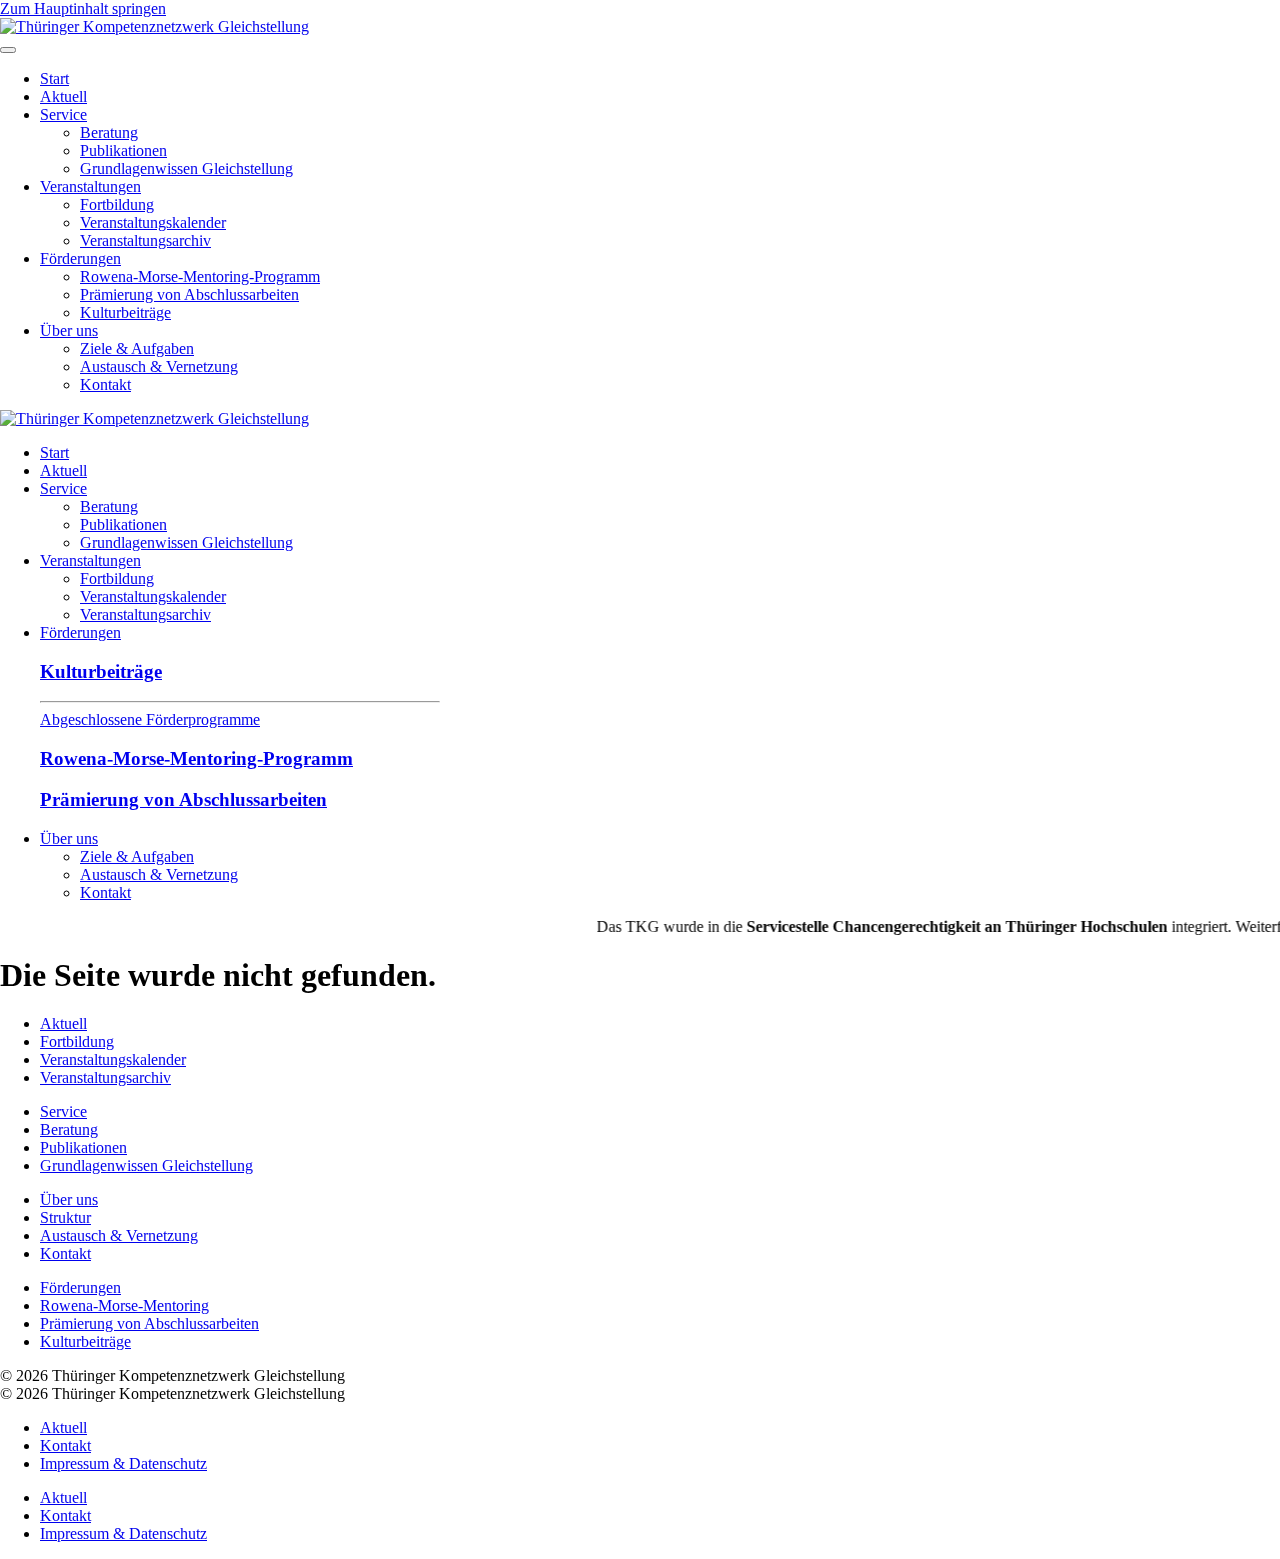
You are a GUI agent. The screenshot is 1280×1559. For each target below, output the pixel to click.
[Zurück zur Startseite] (154, 26)
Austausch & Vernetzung (159, 366)
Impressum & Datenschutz (123, 1463)
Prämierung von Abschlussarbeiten (189, 294)
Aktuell (63, 96)
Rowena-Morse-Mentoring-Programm (200, 276)
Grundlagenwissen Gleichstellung (186, 168)
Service (63, 114)
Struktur (65, 1217)
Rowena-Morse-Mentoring (124, 1305)
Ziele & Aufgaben (137, 348)
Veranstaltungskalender (153, 222)
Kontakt (105, 384)
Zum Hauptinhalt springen (83, 8)
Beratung (109, 132)
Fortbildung (117, 204)
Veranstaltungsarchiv (145, 240)
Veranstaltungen (90, 186)
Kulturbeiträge (125, 312)
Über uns (69, 330)
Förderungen (80, 258)
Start (54, 78)
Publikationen (123, 150)
